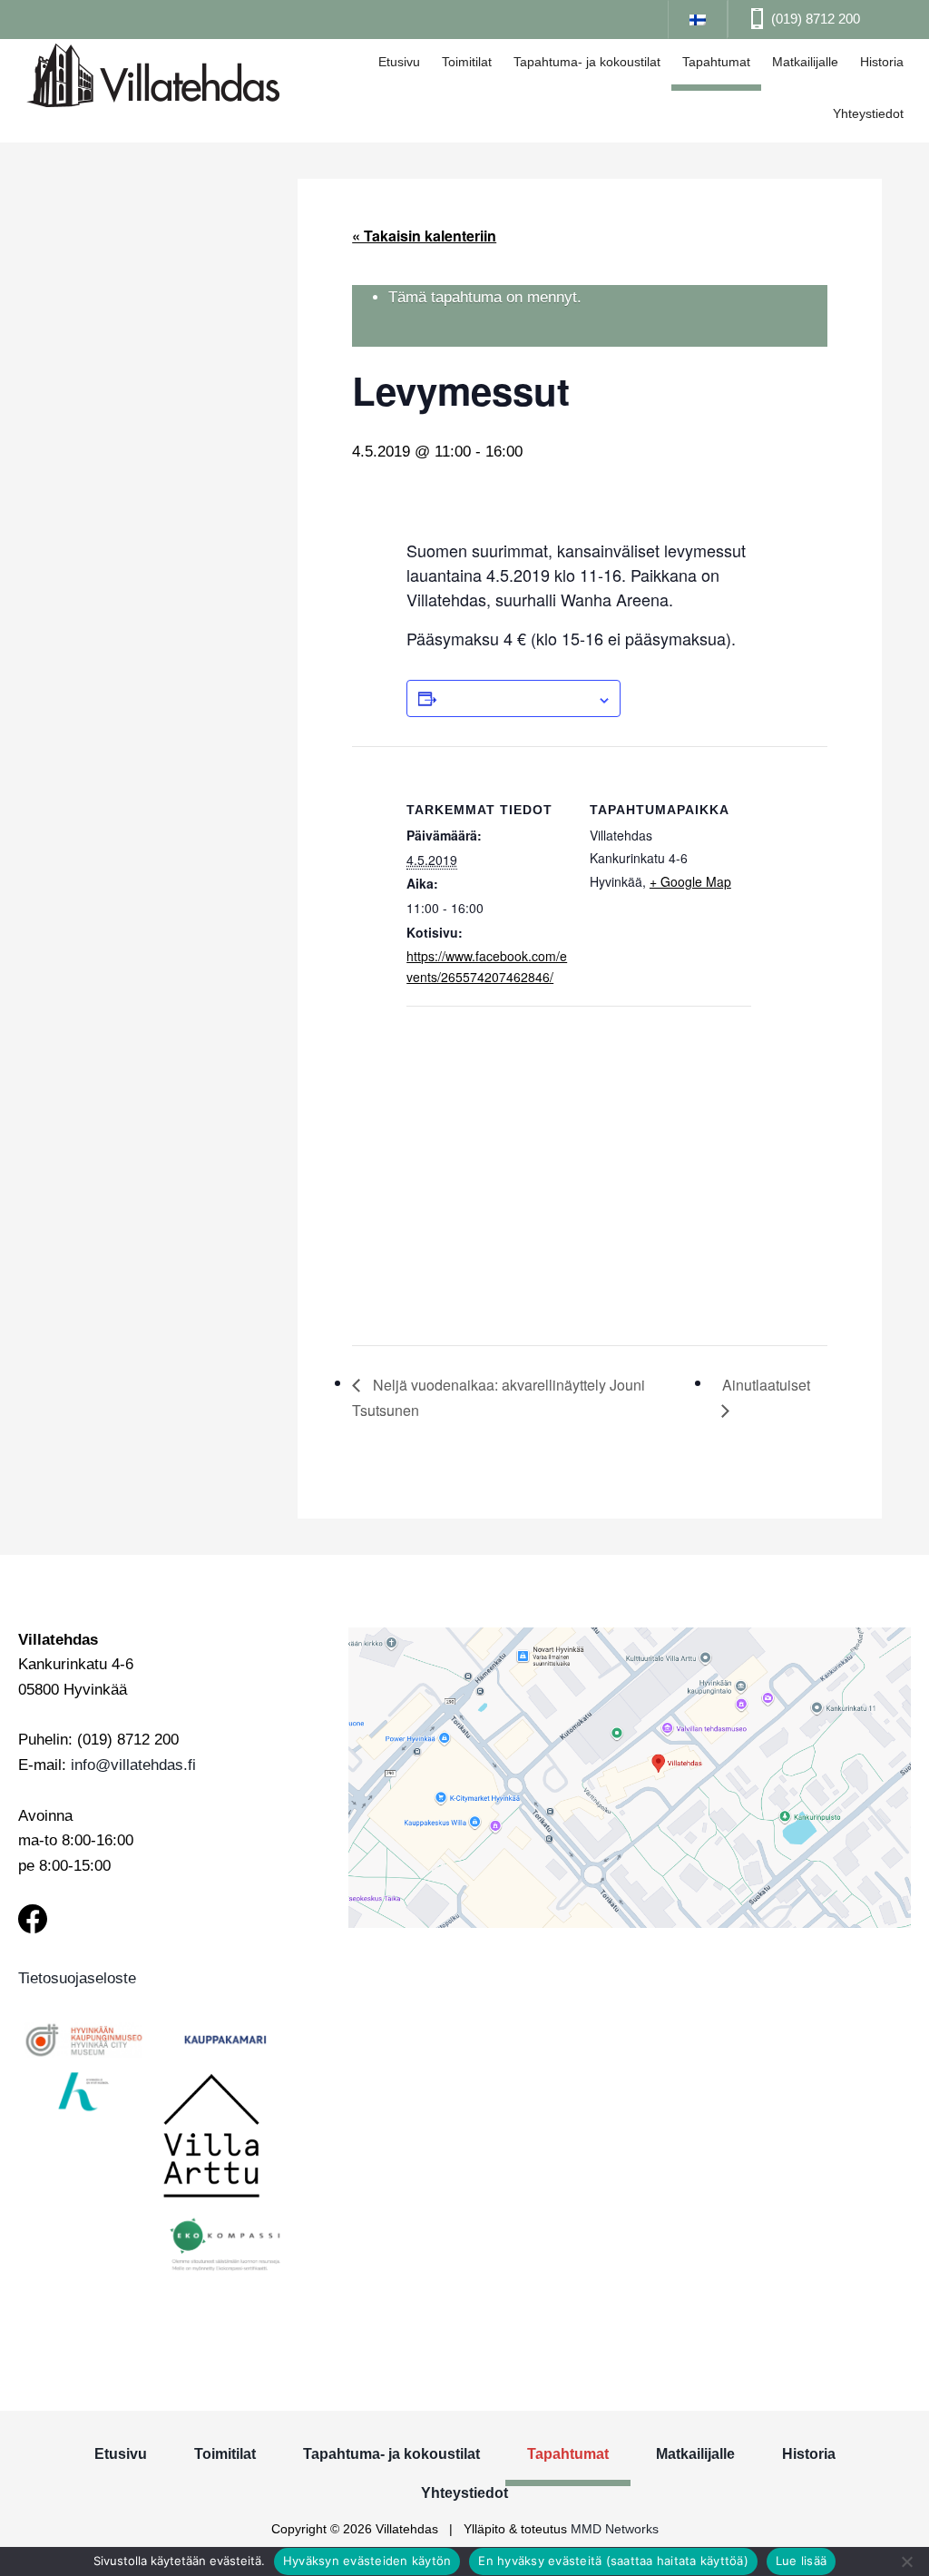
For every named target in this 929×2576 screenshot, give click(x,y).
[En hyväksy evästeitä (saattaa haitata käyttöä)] (906, 2561)
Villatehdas (153, 78)
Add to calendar (517, 698)
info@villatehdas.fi (133, 1765)
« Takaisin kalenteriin (424, 236)
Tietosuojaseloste (77, 1978)
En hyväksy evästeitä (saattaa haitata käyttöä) (613, 2561)
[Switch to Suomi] (698, 19)
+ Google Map (690, 881)
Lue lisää (801, 2561)
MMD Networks (615, 2529)
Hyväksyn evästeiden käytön (367, 2561)
